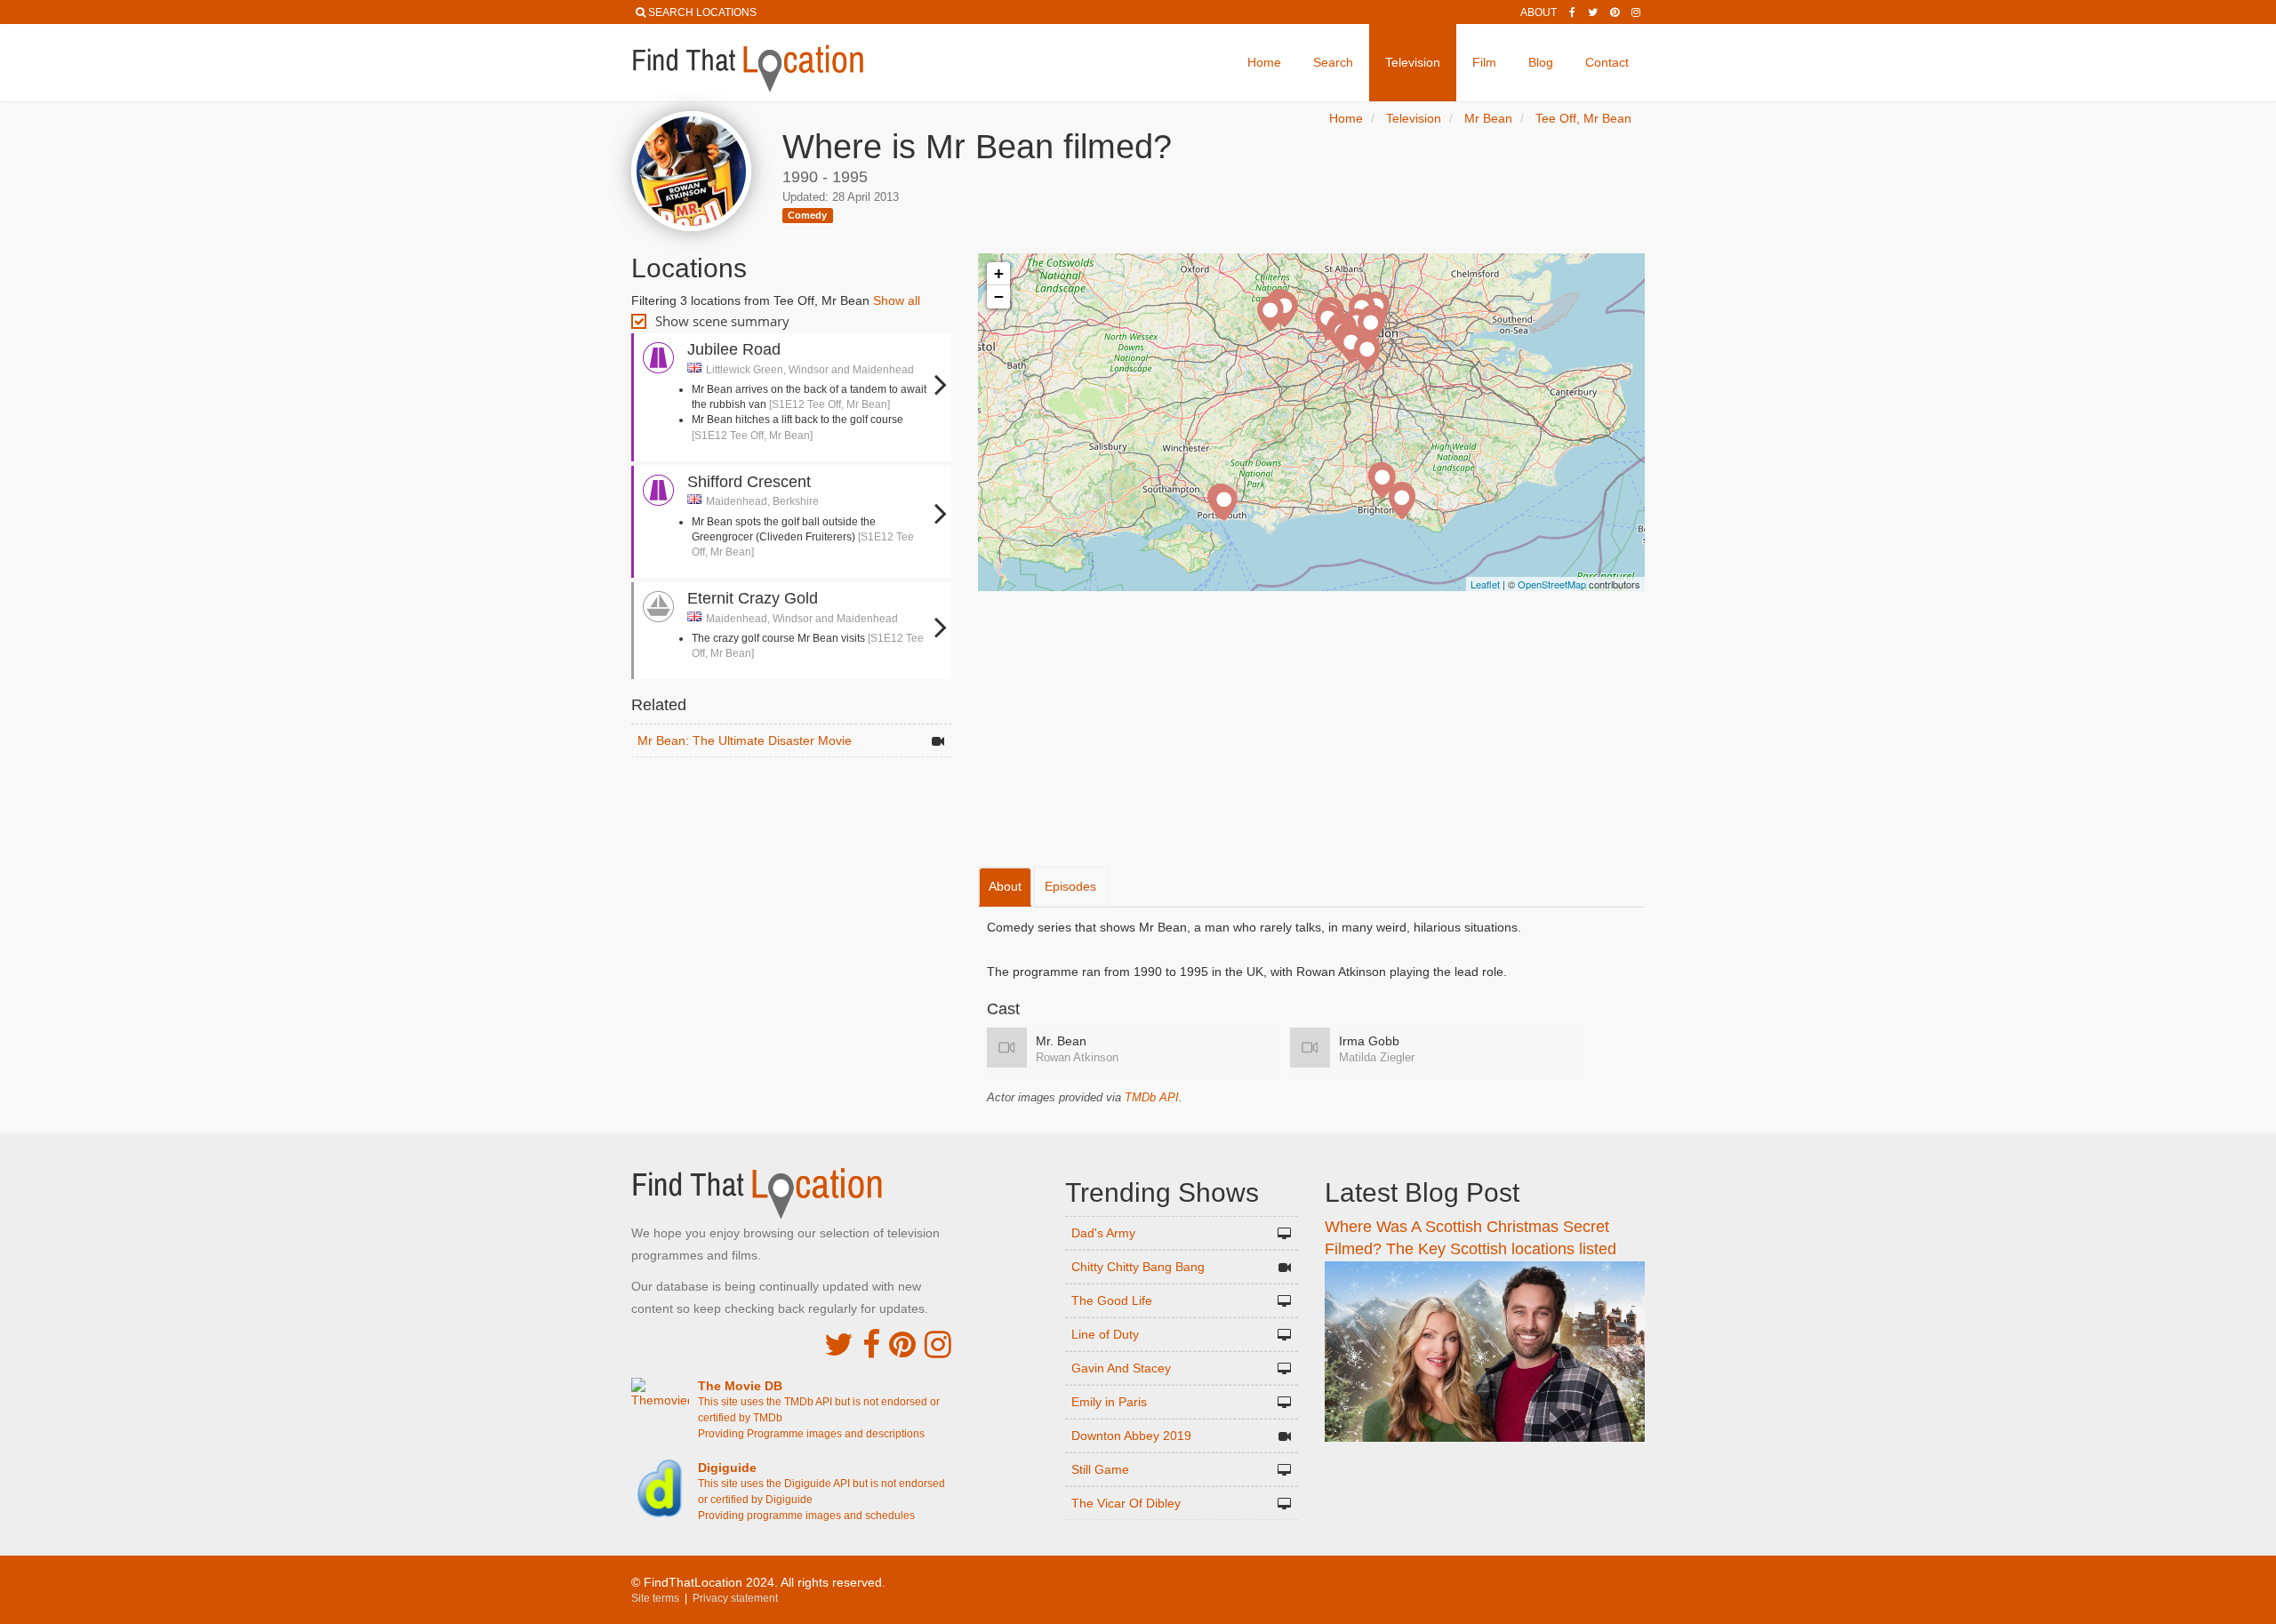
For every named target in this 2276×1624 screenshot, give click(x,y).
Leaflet (1485, 584)
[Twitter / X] (1593, 12)
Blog (1541, 62)
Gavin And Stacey (1121, 1368)
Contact (1607, 62)
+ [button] (999, 273)
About (1539, 12)
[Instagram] (1636, 12)
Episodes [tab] (1070, 886)
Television (1413, 62)
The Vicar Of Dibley (1126, 1503)
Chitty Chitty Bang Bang (1138, 1267)
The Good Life (1112, 1300)
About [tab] (1005, 886)
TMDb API (1152, 1097)
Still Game (1100, 1469)
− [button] (999, 296)
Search (1333, 62)
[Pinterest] (1615, 12)
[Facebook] (1572, 12)
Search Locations (702, 12)
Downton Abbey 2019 (1131, 1436)
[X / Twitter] (839, 1344)
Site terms (655, 1598)
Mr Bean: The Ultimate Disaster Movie (745, 740)
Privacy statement (735, 1598)
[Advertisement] (791, 811)
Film (1484, 62)
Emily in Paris (1109, 1402)
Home (1264, 62)
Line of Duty (1105, 1334)
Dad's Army (1103, 1233)
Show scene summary (722, 321)
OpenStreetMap (1552, 584)
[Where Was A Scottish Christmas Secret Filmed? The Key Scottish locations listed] (1485, 1350)
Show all (897, 300)
